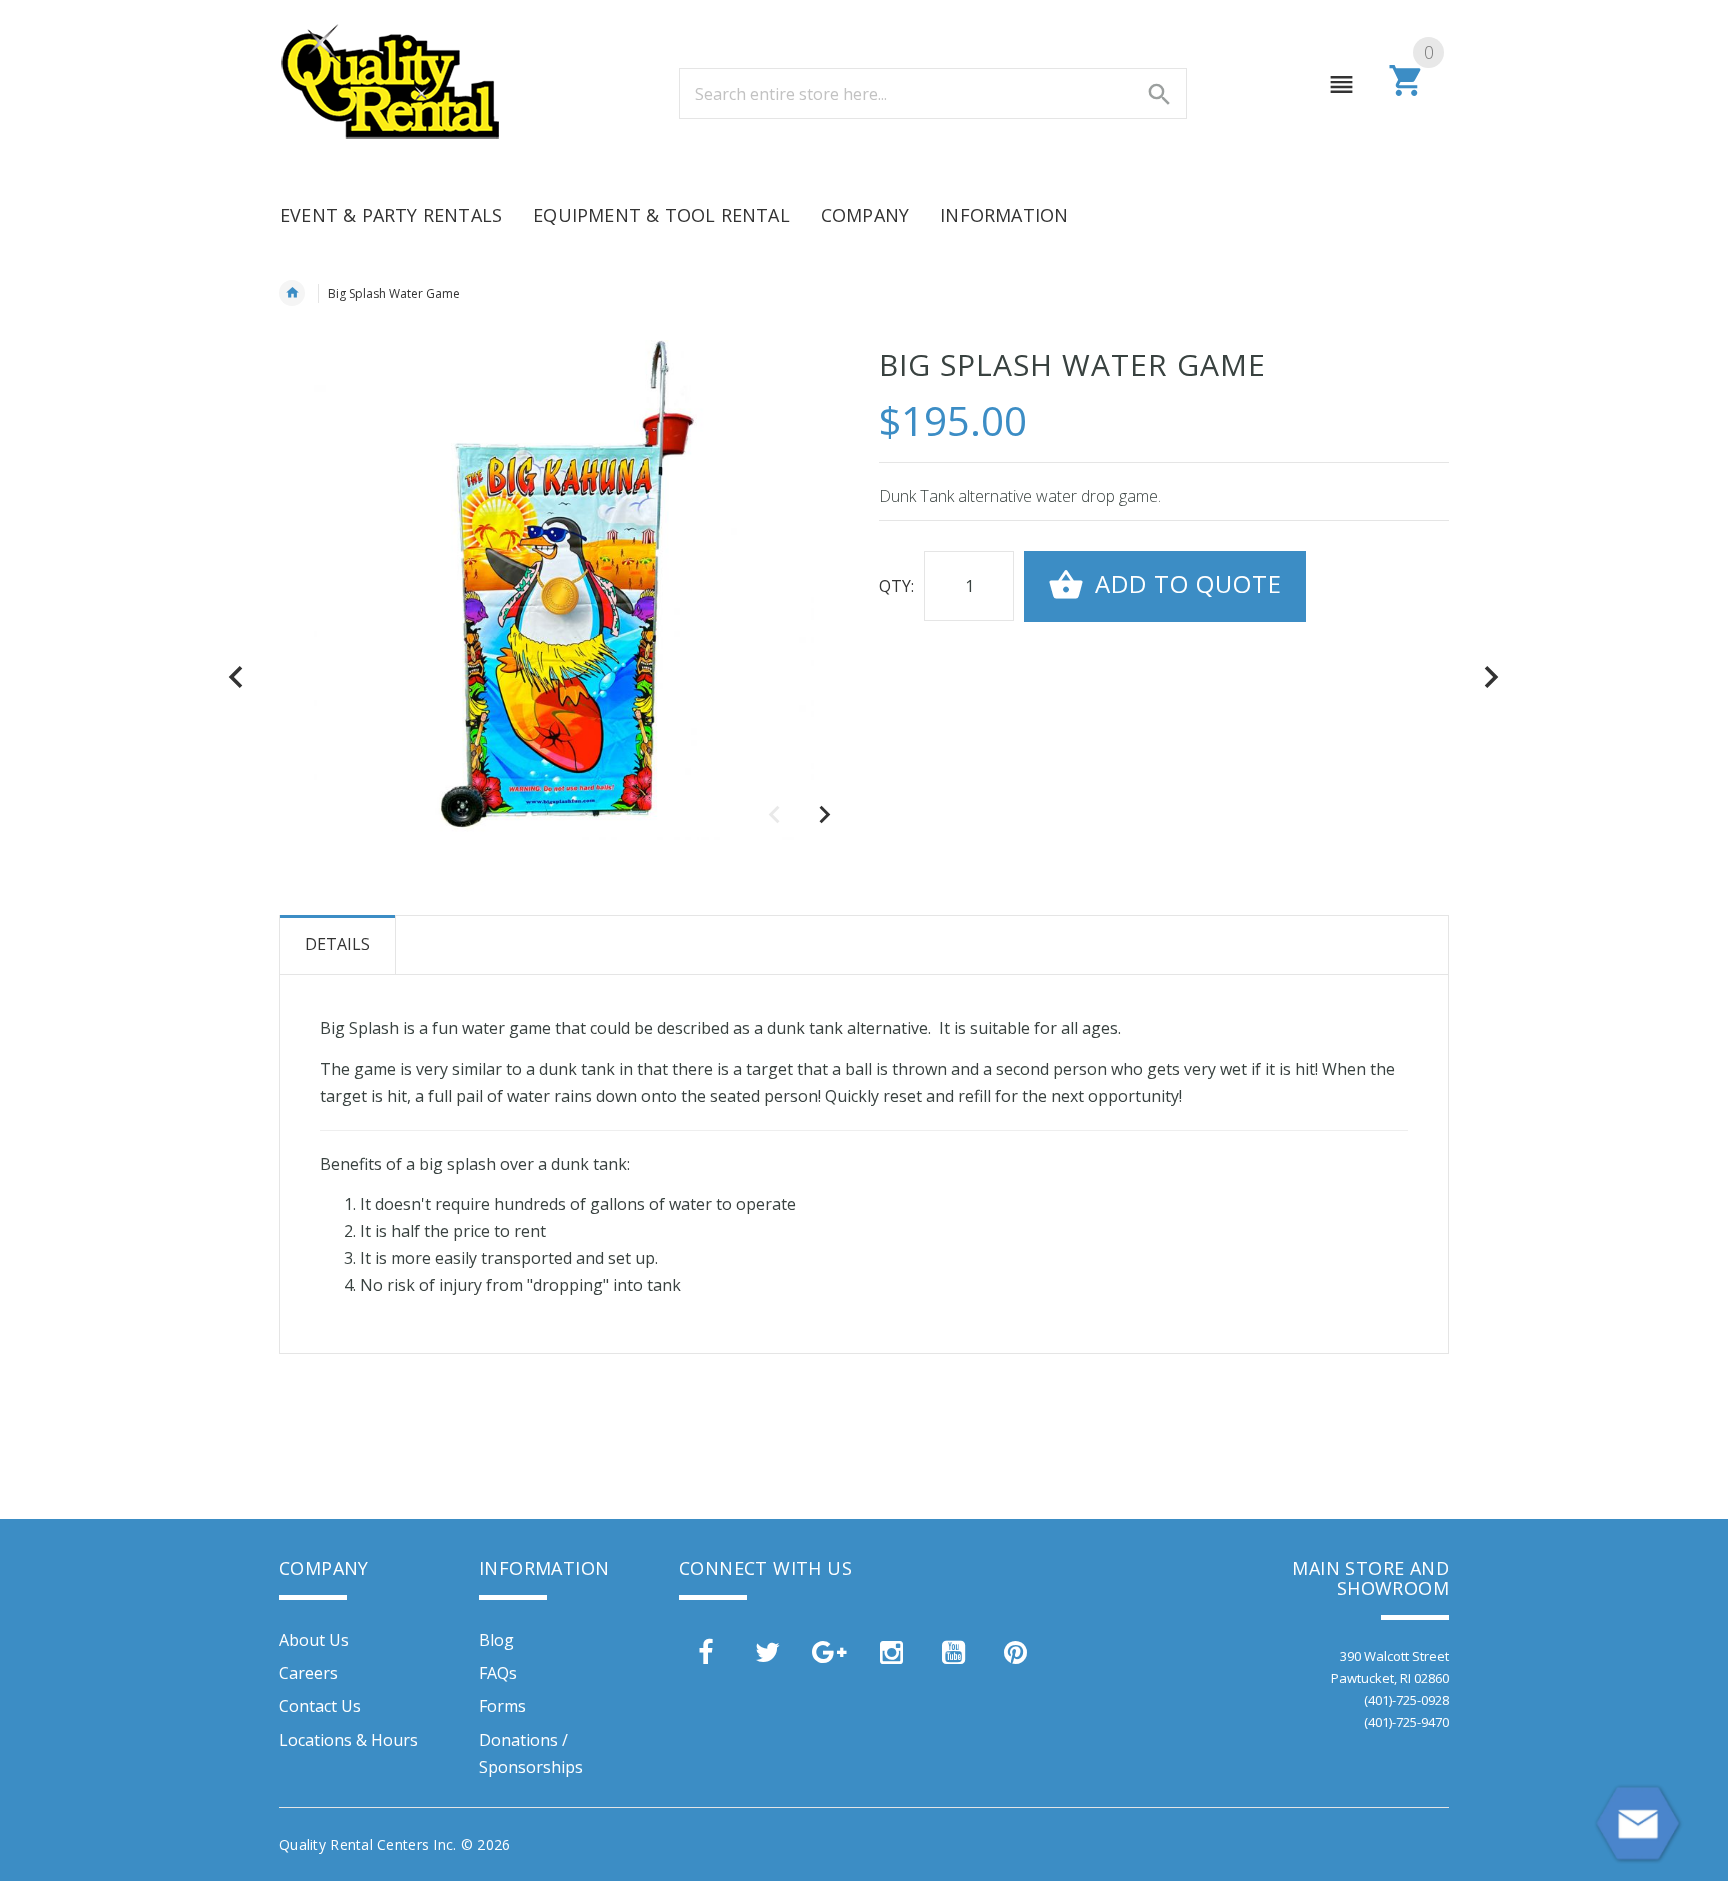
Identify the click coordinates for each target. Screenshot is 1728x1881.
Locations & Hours (348, 1740)
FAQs (498, 1673)
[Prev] (236, 677)
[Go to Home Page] (292, 293)
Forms (502, 1706)
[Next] (1491, 677)
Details (337, 944)
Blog (496, 1640)
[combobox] (933, 93)
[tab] (338, 945)
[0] (1406, 93)
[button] (824, 815)
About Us (314, 1640)
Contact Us (320, 1706)
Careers (308, 1673)
